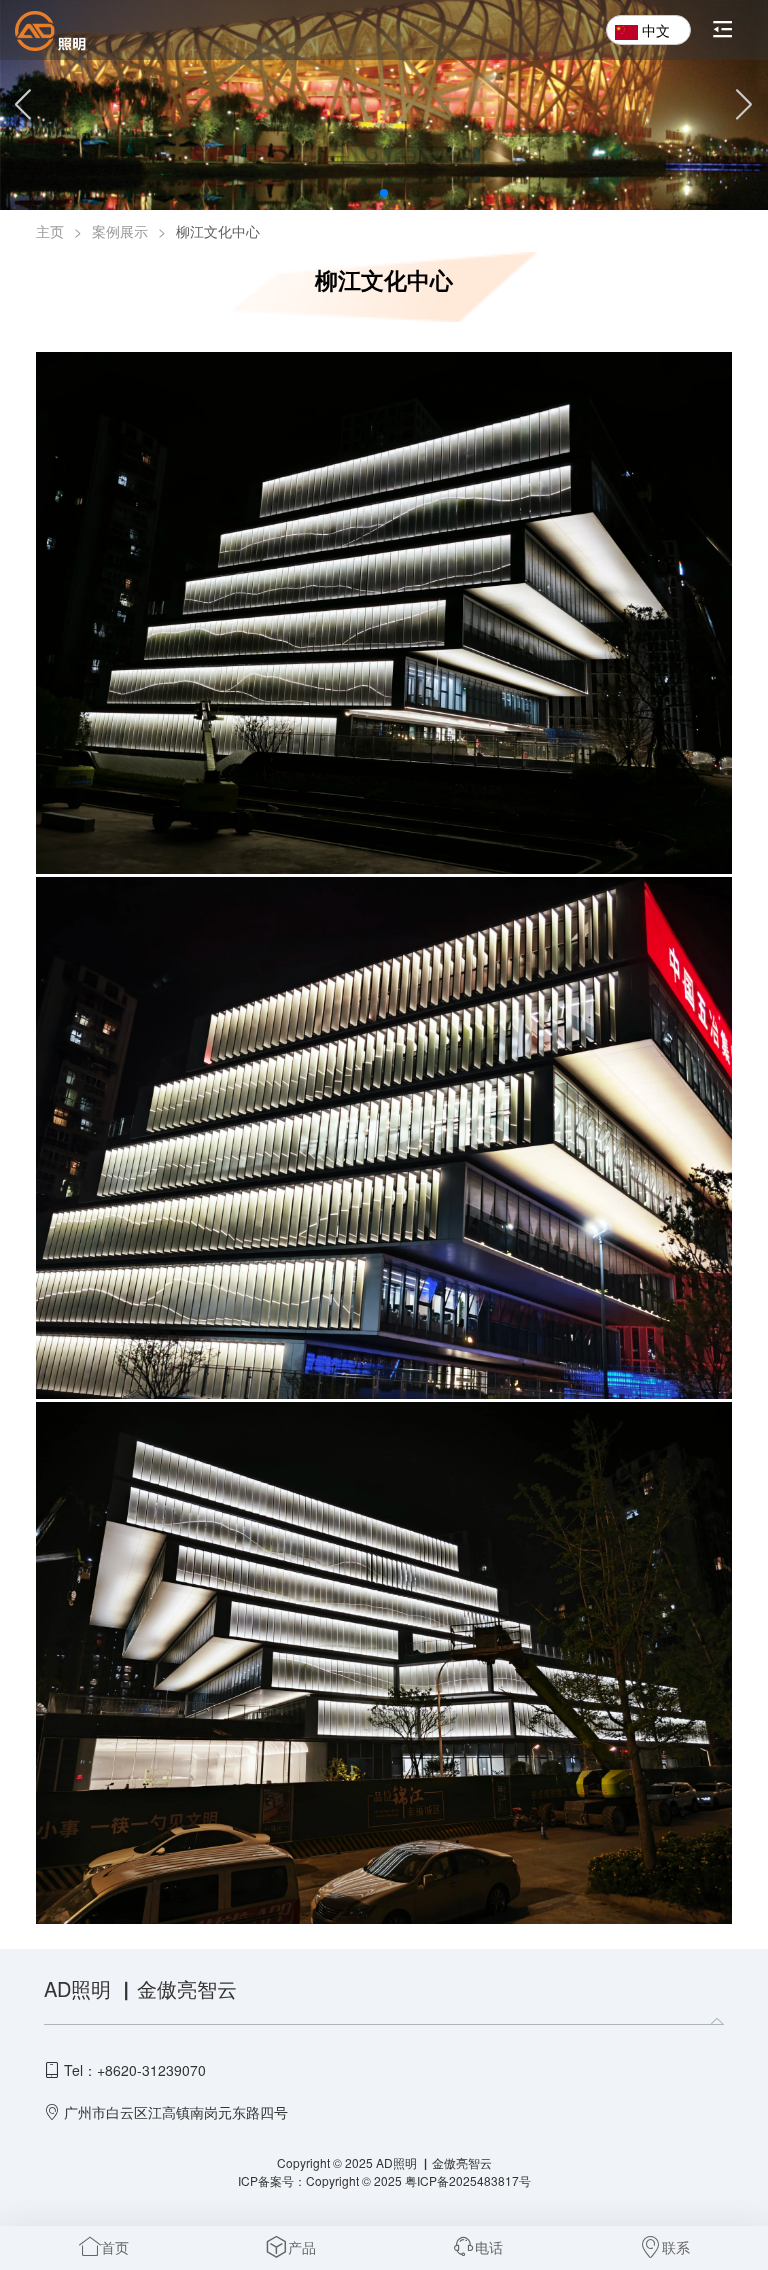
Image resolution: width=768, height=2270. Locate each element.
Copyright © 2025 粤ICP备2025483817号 (418, 2180)
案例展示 (120, 231)
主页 (50, 231)
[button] (352, 193)
